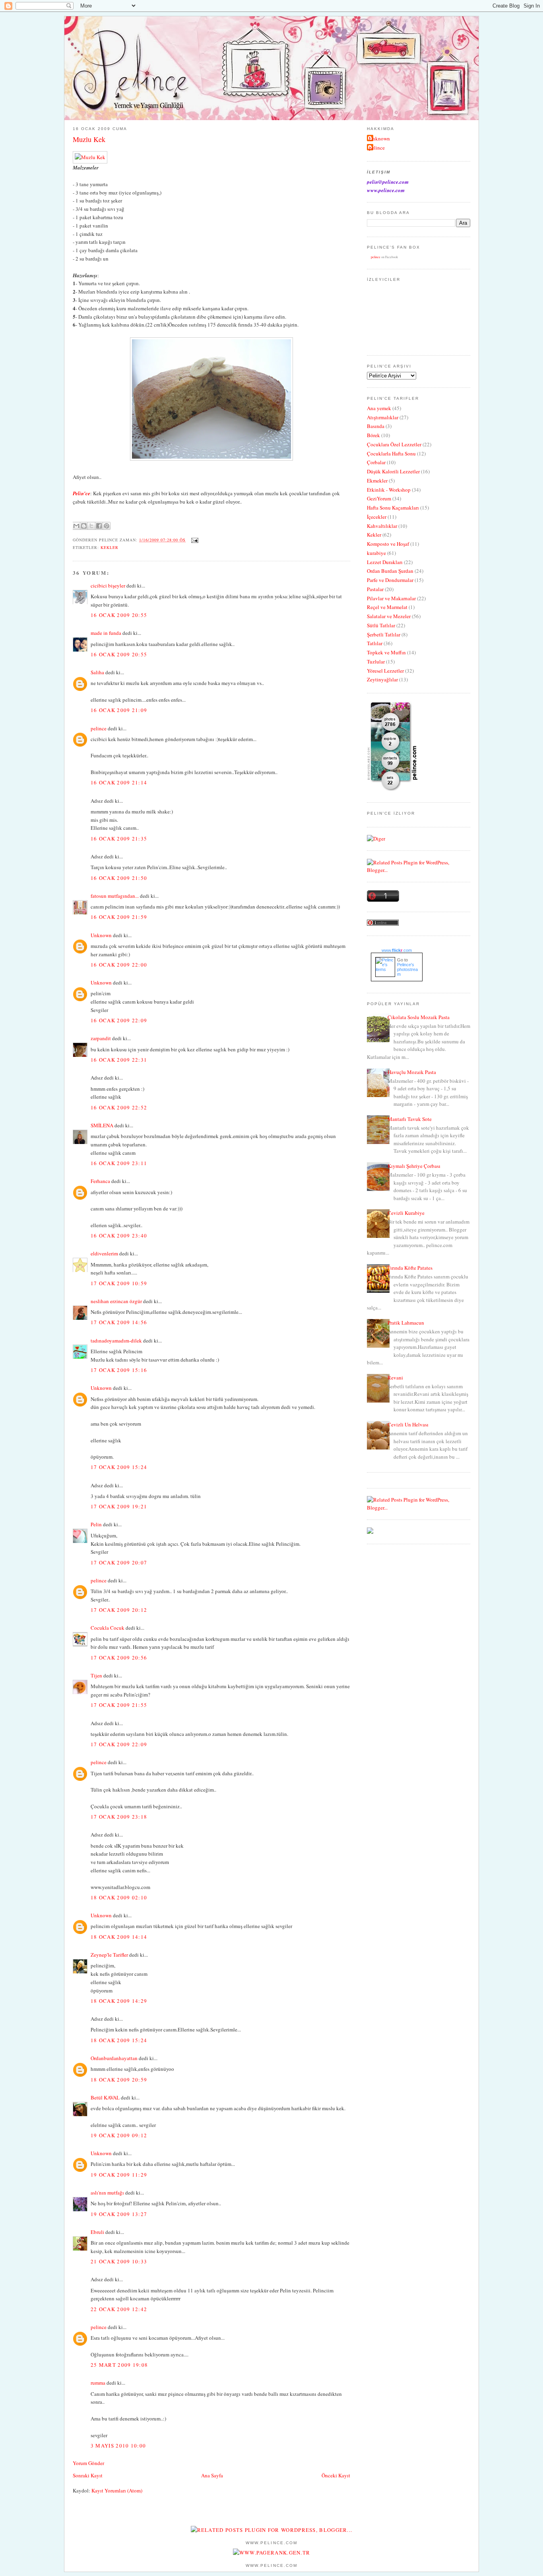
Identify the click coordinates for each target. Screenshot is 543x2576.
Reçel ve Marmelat (387, 607)
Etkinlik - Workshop (389, 490)
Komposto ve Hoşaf (388, 544)
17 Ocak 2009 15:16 (119, 1370)
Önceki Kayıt (336, 2475)
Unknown (101, 935)
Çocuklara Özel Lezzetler (394, 444)
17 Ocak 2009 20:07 (119, 1562)
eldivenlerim (104, 1253)
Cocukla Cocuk (108, 1628)
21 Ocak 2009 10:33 (119, 2261)
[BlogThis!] (84, 526)
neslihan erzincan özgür (116, 1301)
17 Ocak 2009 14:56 (119, 1322)
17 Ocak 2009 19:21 (119, 1506)
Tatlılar (375, 643)
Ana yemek (379, 408)
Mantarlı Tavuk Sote (410, 1119)
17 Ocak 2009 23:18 (119, 1817)
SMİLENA (102, 1125)
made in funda (106, 633)
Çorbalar (376, 462)
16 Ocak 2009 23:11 (119, 1163)
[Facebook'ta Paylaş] (99, 526)
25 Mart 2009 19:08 (119, 2365)
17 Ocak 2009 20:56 (119, 1658)
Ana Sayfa (212, 2475)
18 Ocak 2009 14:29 (119, 2001)
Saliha (97, 672)
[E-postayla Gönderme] (194, 540)
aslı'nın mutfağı (107, 2193)
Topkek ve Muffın (386, 652)
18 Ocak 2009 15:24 (119, 2040)
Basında (376, 426)
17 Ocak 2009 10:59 (119, 1283)
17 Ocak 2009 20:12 (119, 1610)
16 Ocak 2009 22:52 (119, 1107)
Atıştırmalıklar (383, 417)
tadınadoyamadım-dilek (116, 1341)
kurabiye (376, 553)
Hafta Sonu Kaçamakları (393, 508)
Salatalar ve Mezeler (389, 616)
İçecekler (377, 517)
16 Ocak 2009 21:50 (119, 878)
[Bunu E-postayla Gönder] (76, 526)
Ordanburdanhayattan (114, 2058)
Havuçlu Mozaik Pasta (412, 1072)
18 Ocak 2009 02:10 (119, 1897)
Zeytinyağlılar (382, 679)
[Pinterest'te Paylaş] (107, 526)
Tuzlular (376, 662)
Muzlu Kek (89, 139)
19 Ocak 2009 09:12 (119, 2135)
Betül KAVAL (105, 2097)
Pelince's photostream (407, 969)
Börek (373, 435)
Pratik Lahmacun (406, 1323)
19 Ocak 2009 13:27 (119, 2214)
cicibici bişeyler (108, 586)
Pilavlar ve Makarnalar (391, 598)
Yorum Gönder (88, 2463)
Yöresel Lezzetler (385, 671)
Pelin (96, 1524)
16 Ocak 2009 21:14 (119, 782)
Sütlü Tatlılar (381, 625)
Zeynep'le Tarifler (109, 1955)
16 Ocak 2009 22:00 (119, 965)
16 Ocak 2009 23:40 (119, 1235)
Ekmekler (377, 481)
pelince (99, 728)
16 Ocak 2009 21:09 (119, 710)
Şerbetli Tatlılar (384, 634)
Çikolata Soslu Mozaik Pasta (419, 1017)
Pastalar (375, 589)
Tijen (96, 1675)
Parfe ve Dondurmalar (390, 580)
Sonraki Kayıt (88, 2475)
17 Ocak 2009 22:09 (119, 1744)
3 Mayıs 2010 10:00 (118, 2446)
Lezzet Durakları (385, 562)
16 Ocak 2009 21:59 (119, 917)
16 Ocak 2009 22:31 (119, 1060)
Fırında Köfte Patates (410, 1268)
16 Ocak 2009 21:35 (119, 839)
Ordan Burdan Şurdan (390, 571)
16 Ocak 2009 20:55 (119, 615)
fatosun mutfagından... (115, 896)
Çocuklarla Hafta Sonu (391, 453)
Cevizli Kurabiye (406, 1213)
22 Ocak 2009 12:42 (119, 2309)
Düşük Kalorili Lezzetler (393, 471)
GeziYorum (379, 498)
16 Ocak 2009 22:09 (119, 1020)
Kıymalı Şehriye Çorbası (414, 1166)
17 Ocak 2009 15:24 (119, 1467)
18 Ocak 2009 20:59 (119, 2080)
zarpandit (101, 1038)
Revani (395, 1377)
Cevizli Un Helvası (408, 1424)
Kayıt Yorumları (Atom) (117, 2490)
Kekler (110, 547)
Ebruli (97, 2232)
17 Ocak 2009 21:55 (119, 1705)
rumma (98, 2383)
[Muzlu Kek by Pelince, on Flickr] (90, 157)
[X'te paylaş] (91, 526)
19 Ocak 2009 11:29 (119, 2175)
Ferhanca (100, 1181)
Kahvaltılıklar (382, 526)
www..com (397, 950)
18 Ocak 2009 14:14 (119, 1937)
